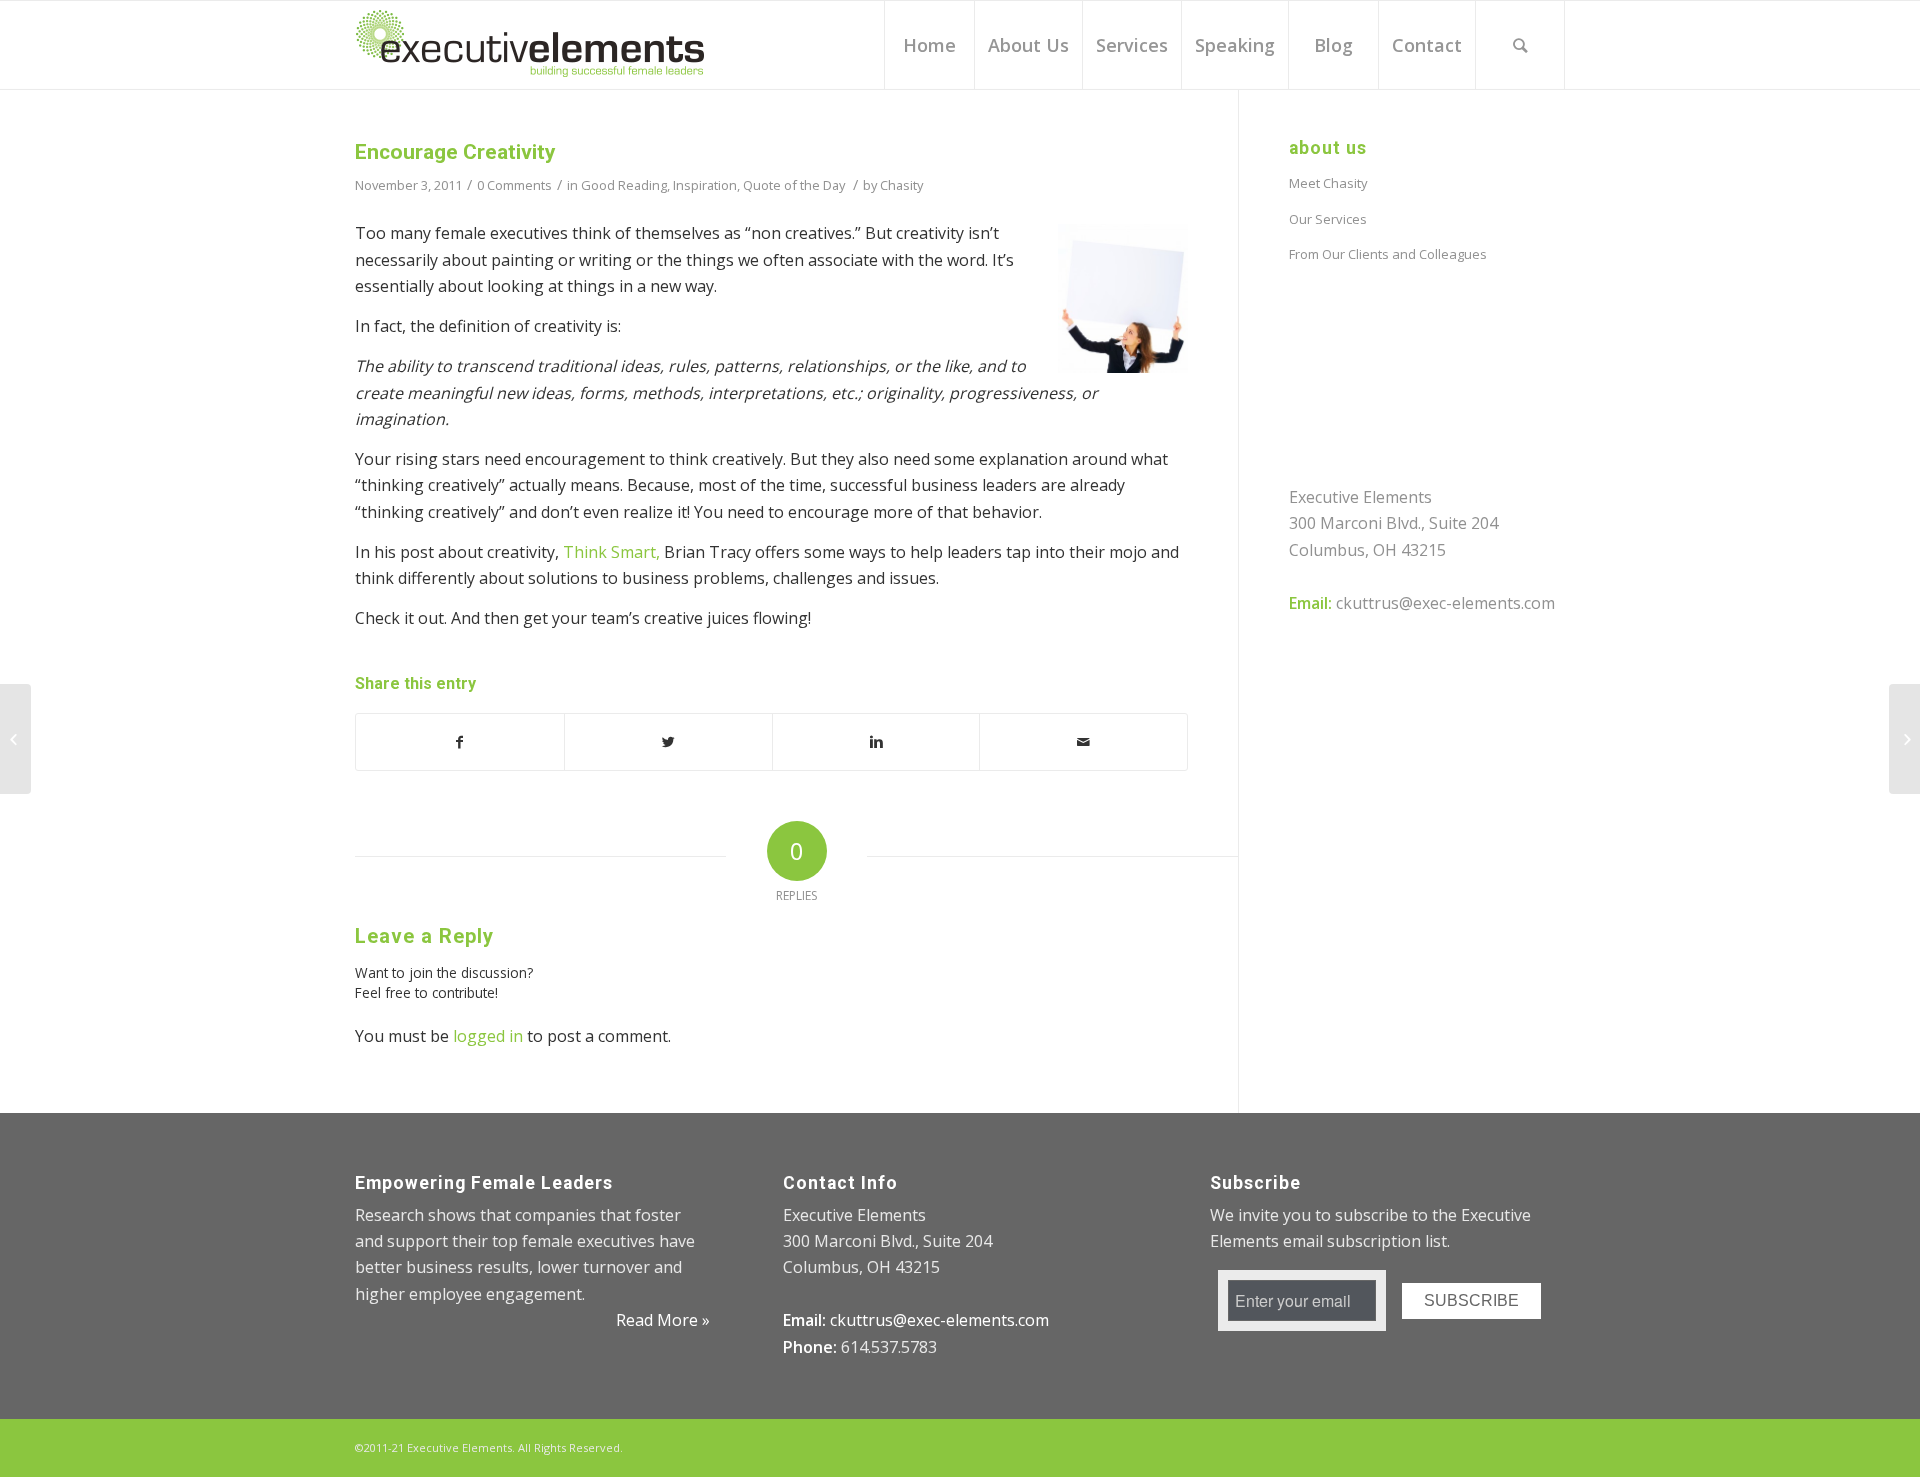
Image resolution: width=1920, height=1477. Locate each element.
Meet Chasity (1328, 183)
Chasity (901, 185)
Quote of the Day (794, 185)
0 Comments (514, 185)
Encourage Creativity (455, 152)
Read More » (663, 1320)
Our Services (1328, 219)
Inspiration (705, 185)
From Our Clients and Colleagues (1388, 254)
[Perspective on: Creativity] (15, 739)
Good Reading (624, 185)
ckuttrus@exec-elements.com (1445, 603)
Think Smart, (611, 552)
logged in (488, 1036)
